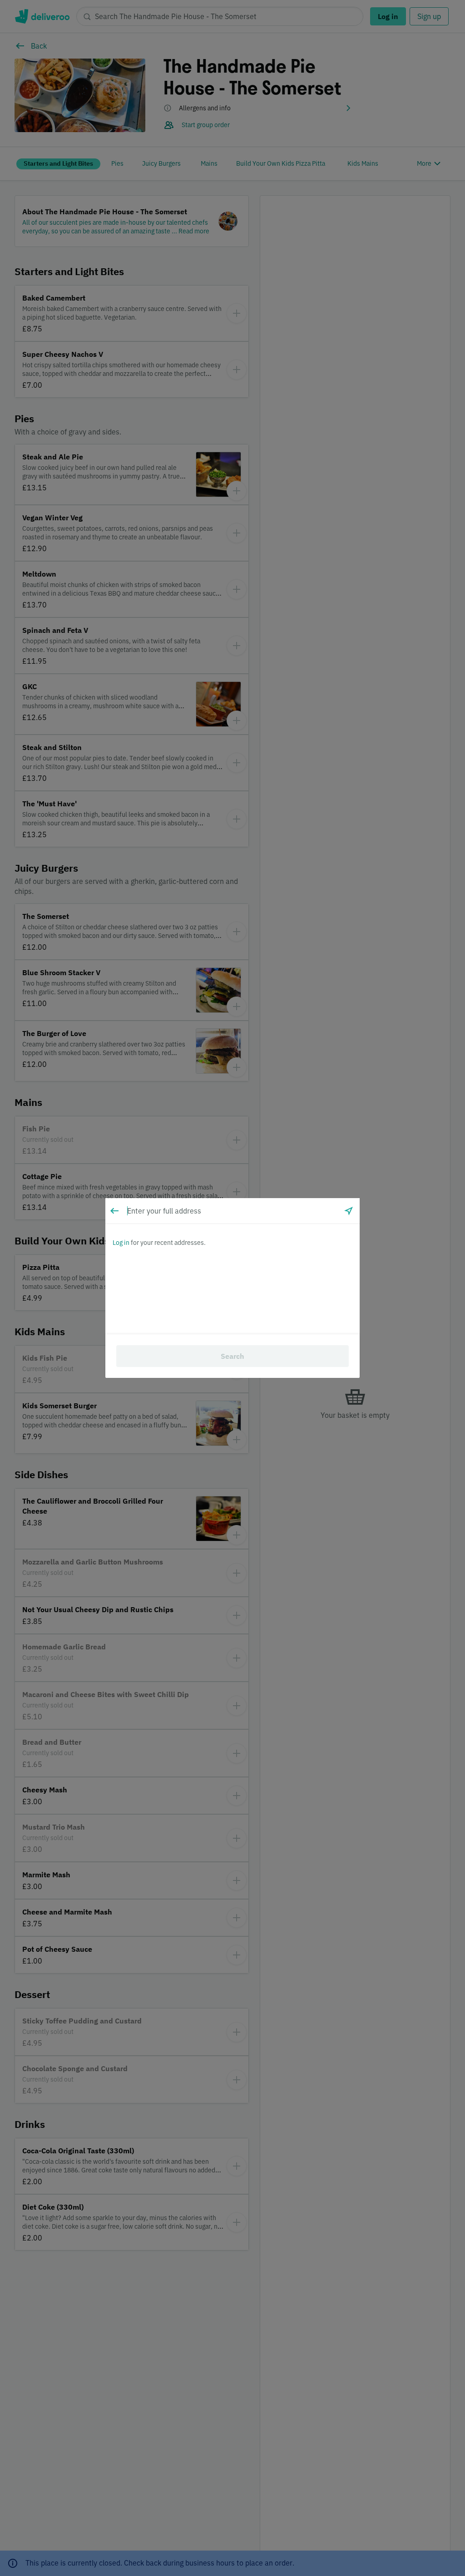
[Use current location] (349, 1211)
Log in (121, 1243)
